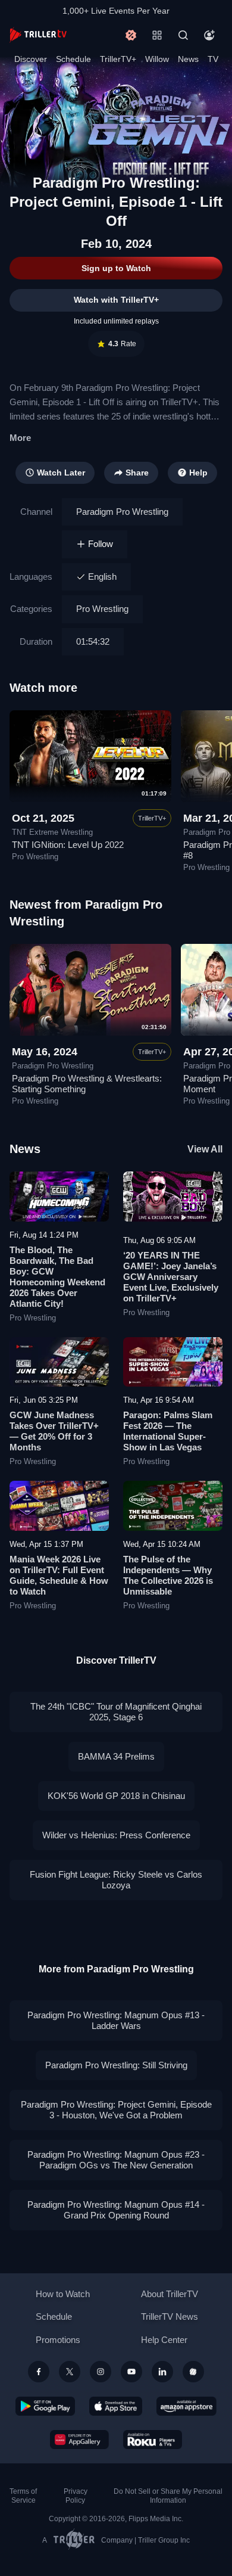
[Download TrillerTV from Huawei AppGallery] (79, 2440)
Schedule (73, 59)
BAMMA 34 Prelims (116, 1756)
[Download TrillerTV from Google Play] (45, 2406)
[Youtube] (131, 2372)
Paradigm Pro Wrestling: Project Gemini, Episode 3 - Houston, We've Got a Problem (116, 2110)
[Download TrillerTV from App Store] (116, 2406)
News (188, 59)
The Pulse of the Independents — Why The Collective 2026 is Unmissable (168, 1575)
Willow (157, 59)
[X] (70, 2372)
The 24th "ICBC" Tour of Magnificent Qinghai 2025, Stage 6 (116, 1712)
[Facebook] (39, 2372)
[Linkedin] (162, 2372)
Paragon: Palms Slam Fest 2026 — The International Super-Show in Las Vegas (168, 1431)
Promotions (58, 2340)
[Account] (209, 35)
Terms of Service (23, 2496)
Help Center (164, 2340)
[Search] (183, 35)
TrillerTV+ (118, 59)
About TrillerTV (170, 2294)
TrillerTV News (170, 2316)
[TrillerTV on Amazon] (186, 2406)
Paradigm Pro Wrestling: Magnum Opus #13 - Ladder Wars (116, 2020)
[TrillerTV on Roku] (153, 2440)
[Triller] (193, 2372)
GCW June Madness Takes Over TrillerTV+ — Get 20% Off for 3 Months (54, 1431)
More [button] (20, 438)
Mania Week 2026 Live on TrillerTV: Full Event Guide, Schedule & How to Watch (59, 1575)
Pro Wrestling (102, 609)
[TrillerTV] (38, 35)
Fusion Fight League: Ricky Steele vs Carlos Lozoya (116, 1880)
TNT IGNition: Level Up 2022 (68, 845)
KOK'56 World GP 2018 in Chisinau (116, 1796)
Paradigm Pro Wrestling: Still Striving (116, 2065)
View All (205, 1149)
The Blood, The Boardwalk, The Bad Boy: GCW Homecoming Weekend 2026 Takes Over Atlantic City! (57, 1277)
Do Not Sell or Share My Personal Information (168, 2496)
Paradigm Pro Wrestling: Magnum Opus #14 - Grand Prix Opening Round (116, 2210)
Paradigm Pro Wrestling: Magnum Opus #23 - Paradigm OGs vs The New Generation (116, 2160)
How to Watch (63, 2294)
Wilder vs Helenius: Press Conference (116, 1835)
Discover (31, 59)
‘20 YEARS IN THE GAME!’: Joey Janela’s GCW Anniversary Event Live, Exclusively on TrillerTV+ (171, 1277)
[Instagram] (101, 2372)
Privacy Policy (76, 2496)
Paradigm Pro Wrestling (122, 512)
